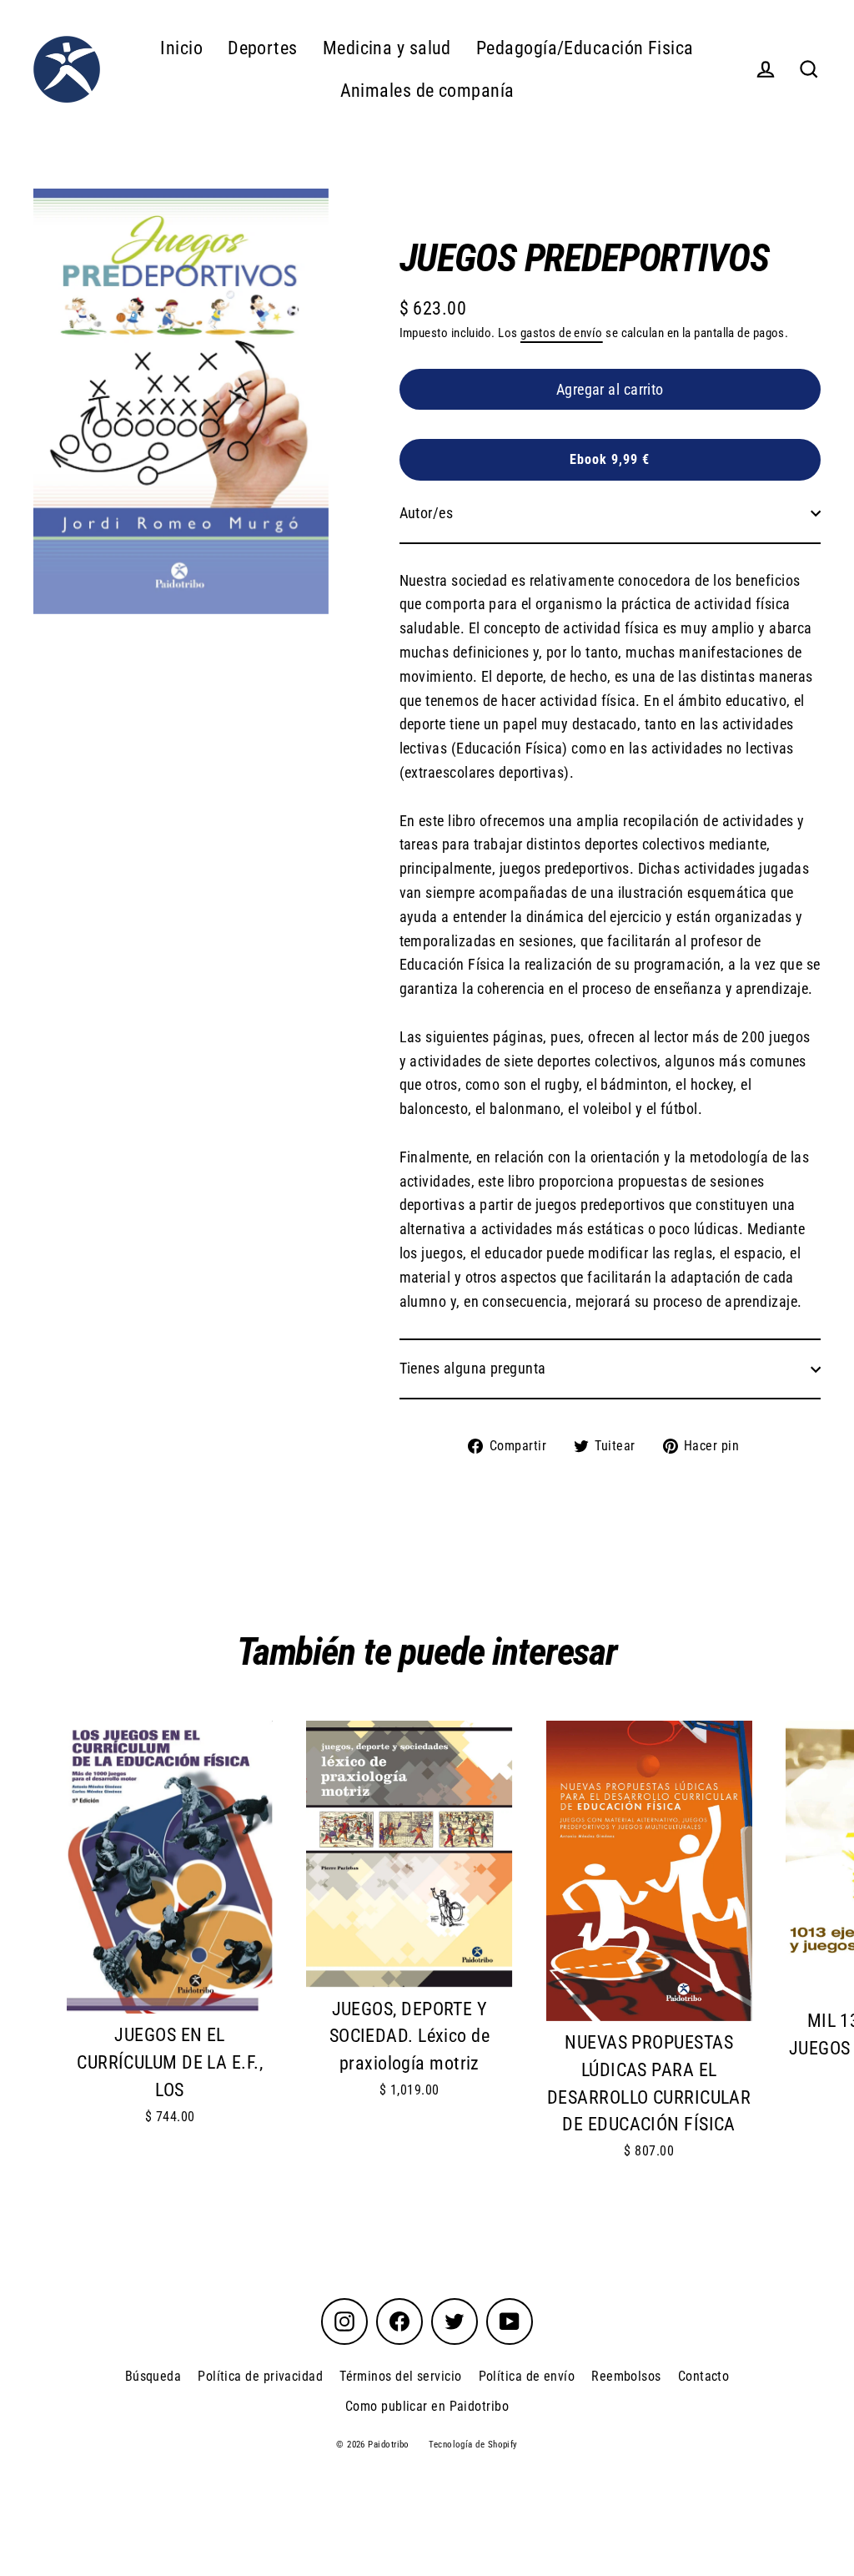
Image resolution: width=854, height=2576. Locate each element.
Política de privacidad (260, 2376)
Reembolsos (626, 2376)
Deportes (263, 48)
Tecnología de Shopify (473, 2445)
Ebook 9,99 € (610, 459)
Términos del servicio (400, 2376)
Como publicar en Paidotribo (427, 2406)
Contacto (704, 2376)
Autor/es (427, 513)
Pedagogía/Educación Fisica (585, 48)
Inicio (181, 48)
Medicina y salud (387, 48)
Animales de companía (427, 91)
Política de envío (527, 2376)
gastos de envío (562, 333)
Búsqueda (153, 2376)
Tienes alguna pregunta (473, 1368)
